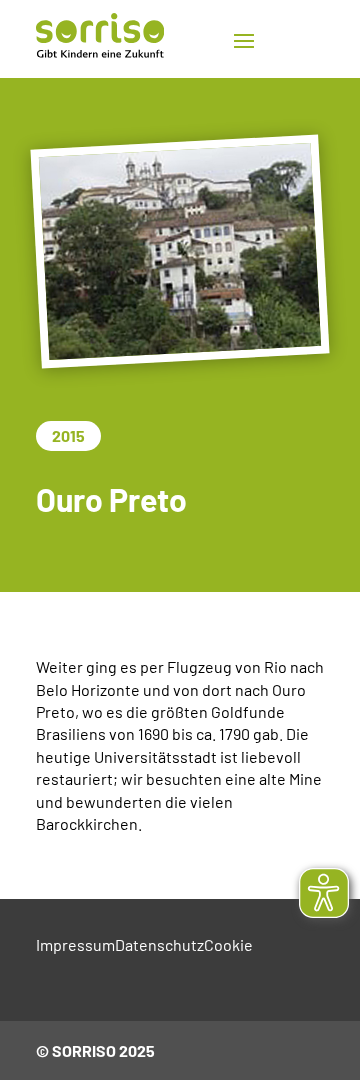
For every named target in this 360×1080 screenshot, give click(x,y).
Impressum (75, 944)
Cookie (228, 944)
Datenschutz (159, 944)
